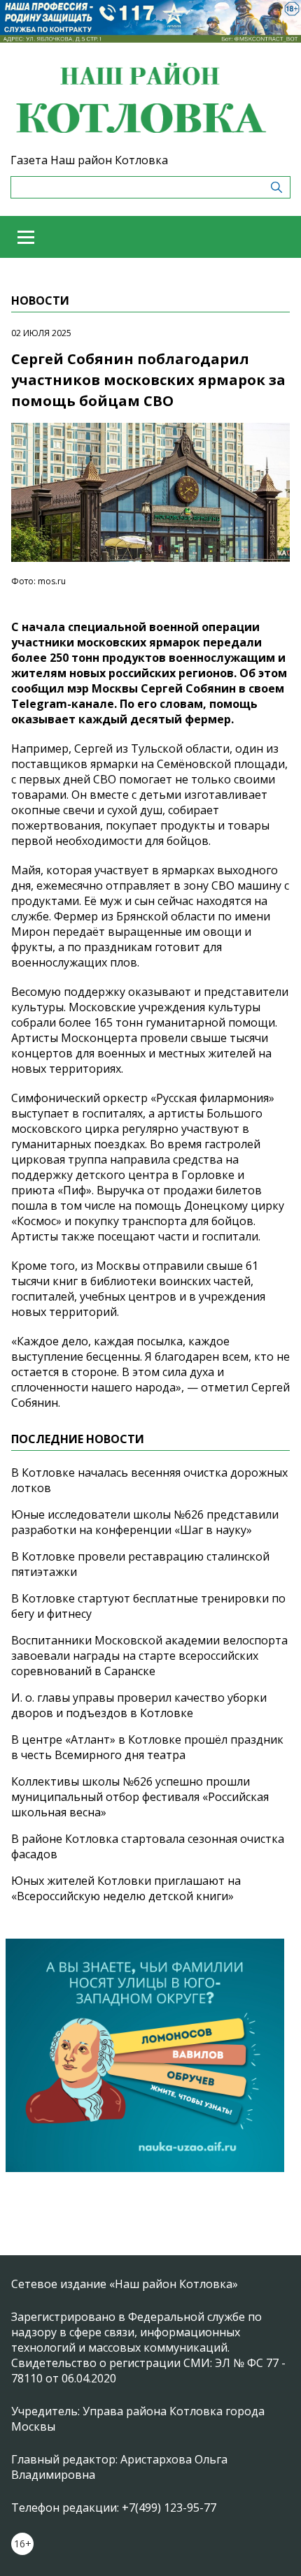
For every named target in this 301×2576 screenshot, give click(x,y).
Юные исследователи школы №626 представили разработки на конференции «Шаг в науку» (145, 1522)
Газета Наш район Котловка (89, 160)
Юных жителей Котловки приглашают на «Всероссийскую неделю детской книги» (126, 1888)
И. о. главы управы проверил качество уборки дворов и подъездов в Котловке (139, 1705)
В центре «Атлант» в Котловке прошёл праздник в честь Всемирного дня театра (147, 1747)
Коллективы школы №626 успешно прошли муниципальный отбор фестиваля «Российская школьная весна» (140, 1797)
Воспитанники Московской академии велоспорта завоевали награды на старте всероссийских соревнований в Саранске (149, 1656)
